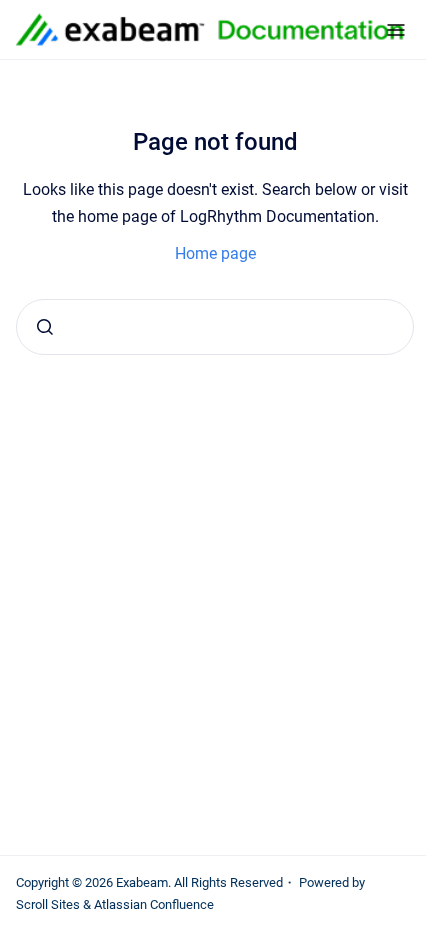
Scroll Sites (48, 904)
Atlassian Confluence (154, 904)
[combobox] (215, 327)
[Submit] (45, 327)
